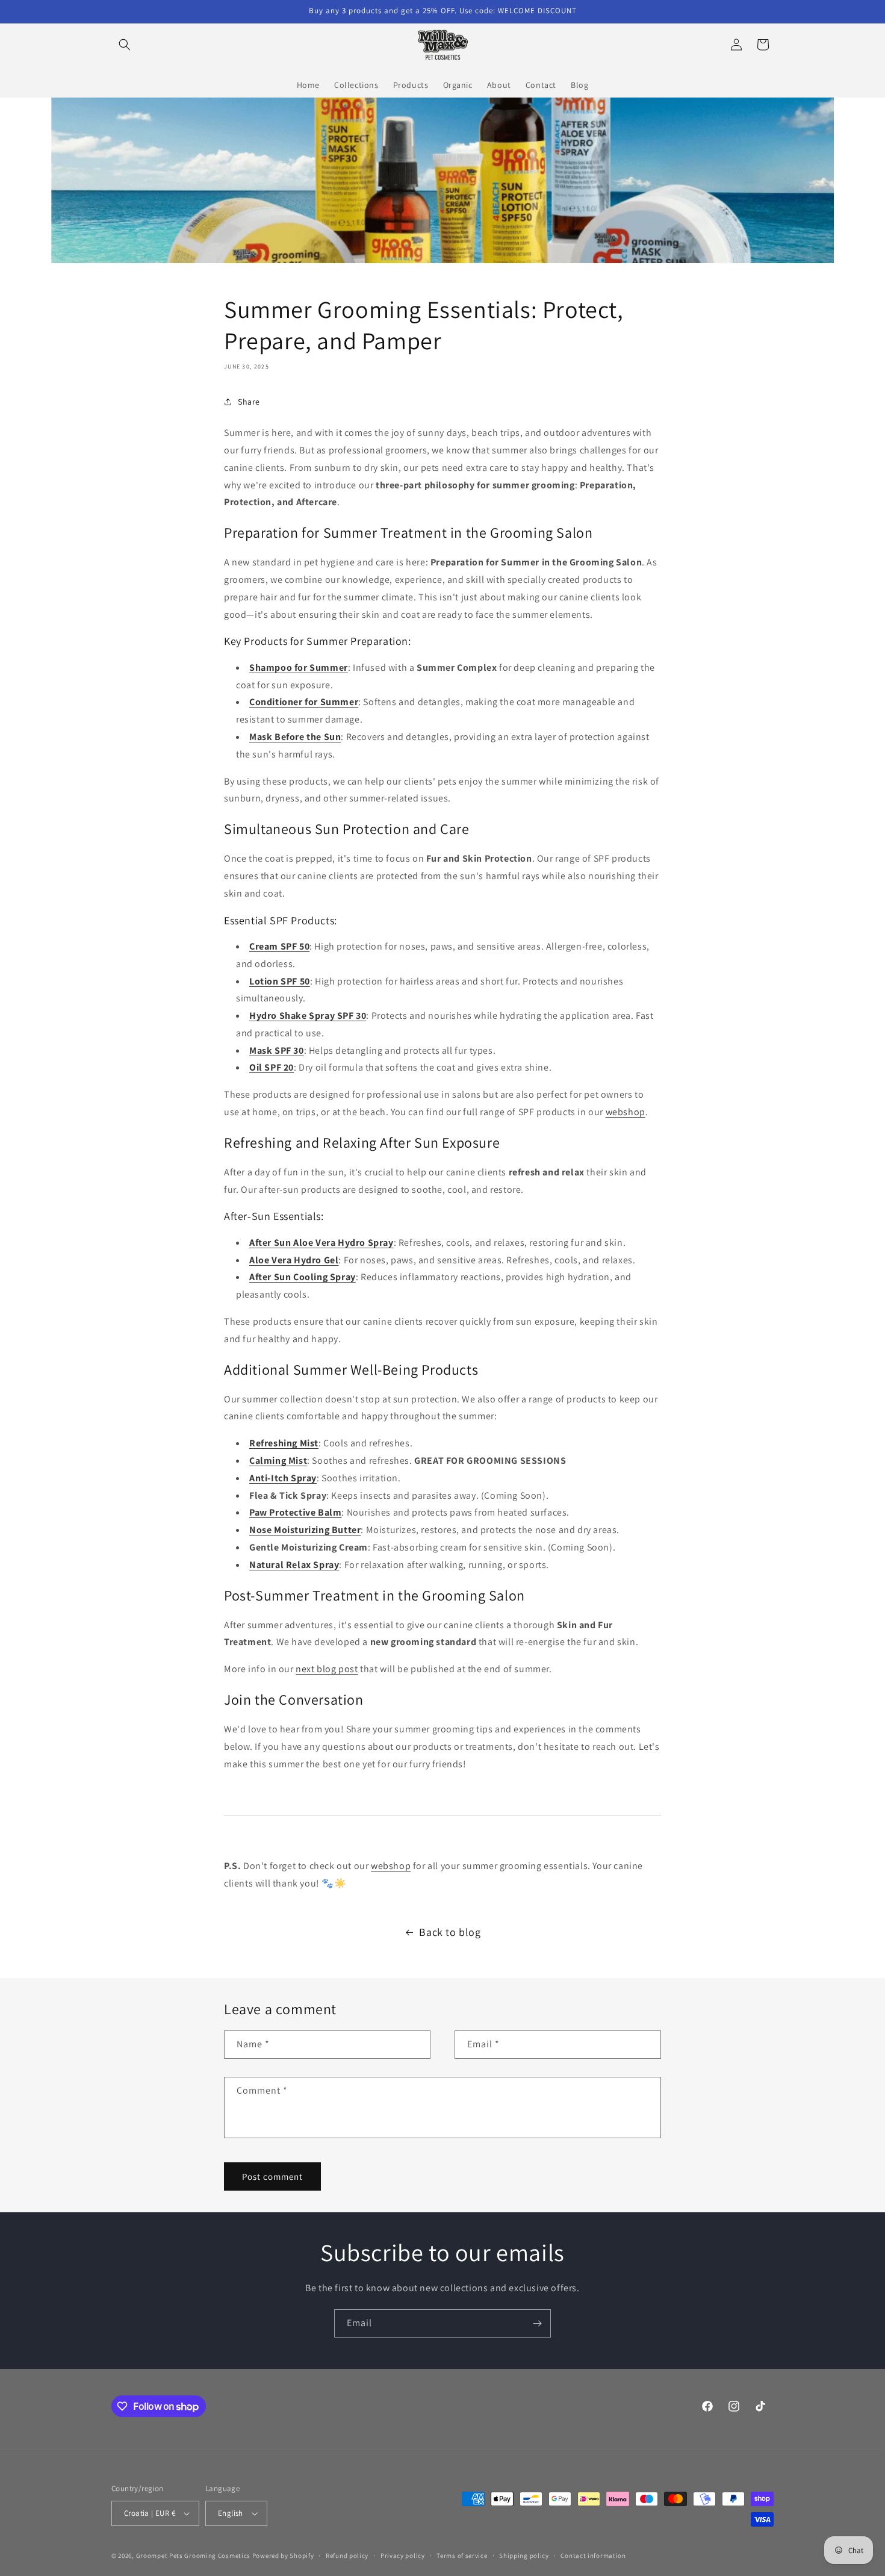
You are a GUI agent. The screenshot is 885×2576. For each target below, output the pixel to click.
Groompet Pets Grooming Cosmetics (194, 2556)
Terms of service (462, 2556)
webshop (626, 1112)
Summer (340, 702)
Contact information (593, 2556)
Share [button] (249, 402)
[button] (125, 45)
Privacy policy (403, 2556)
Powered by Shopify (283, 2556)
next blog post (327, 1669)
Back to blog (450, 1932)
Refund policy (347, 2556)
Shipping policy (524, 2556)
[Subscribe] (537, 2323)
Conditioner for (284, 702)
